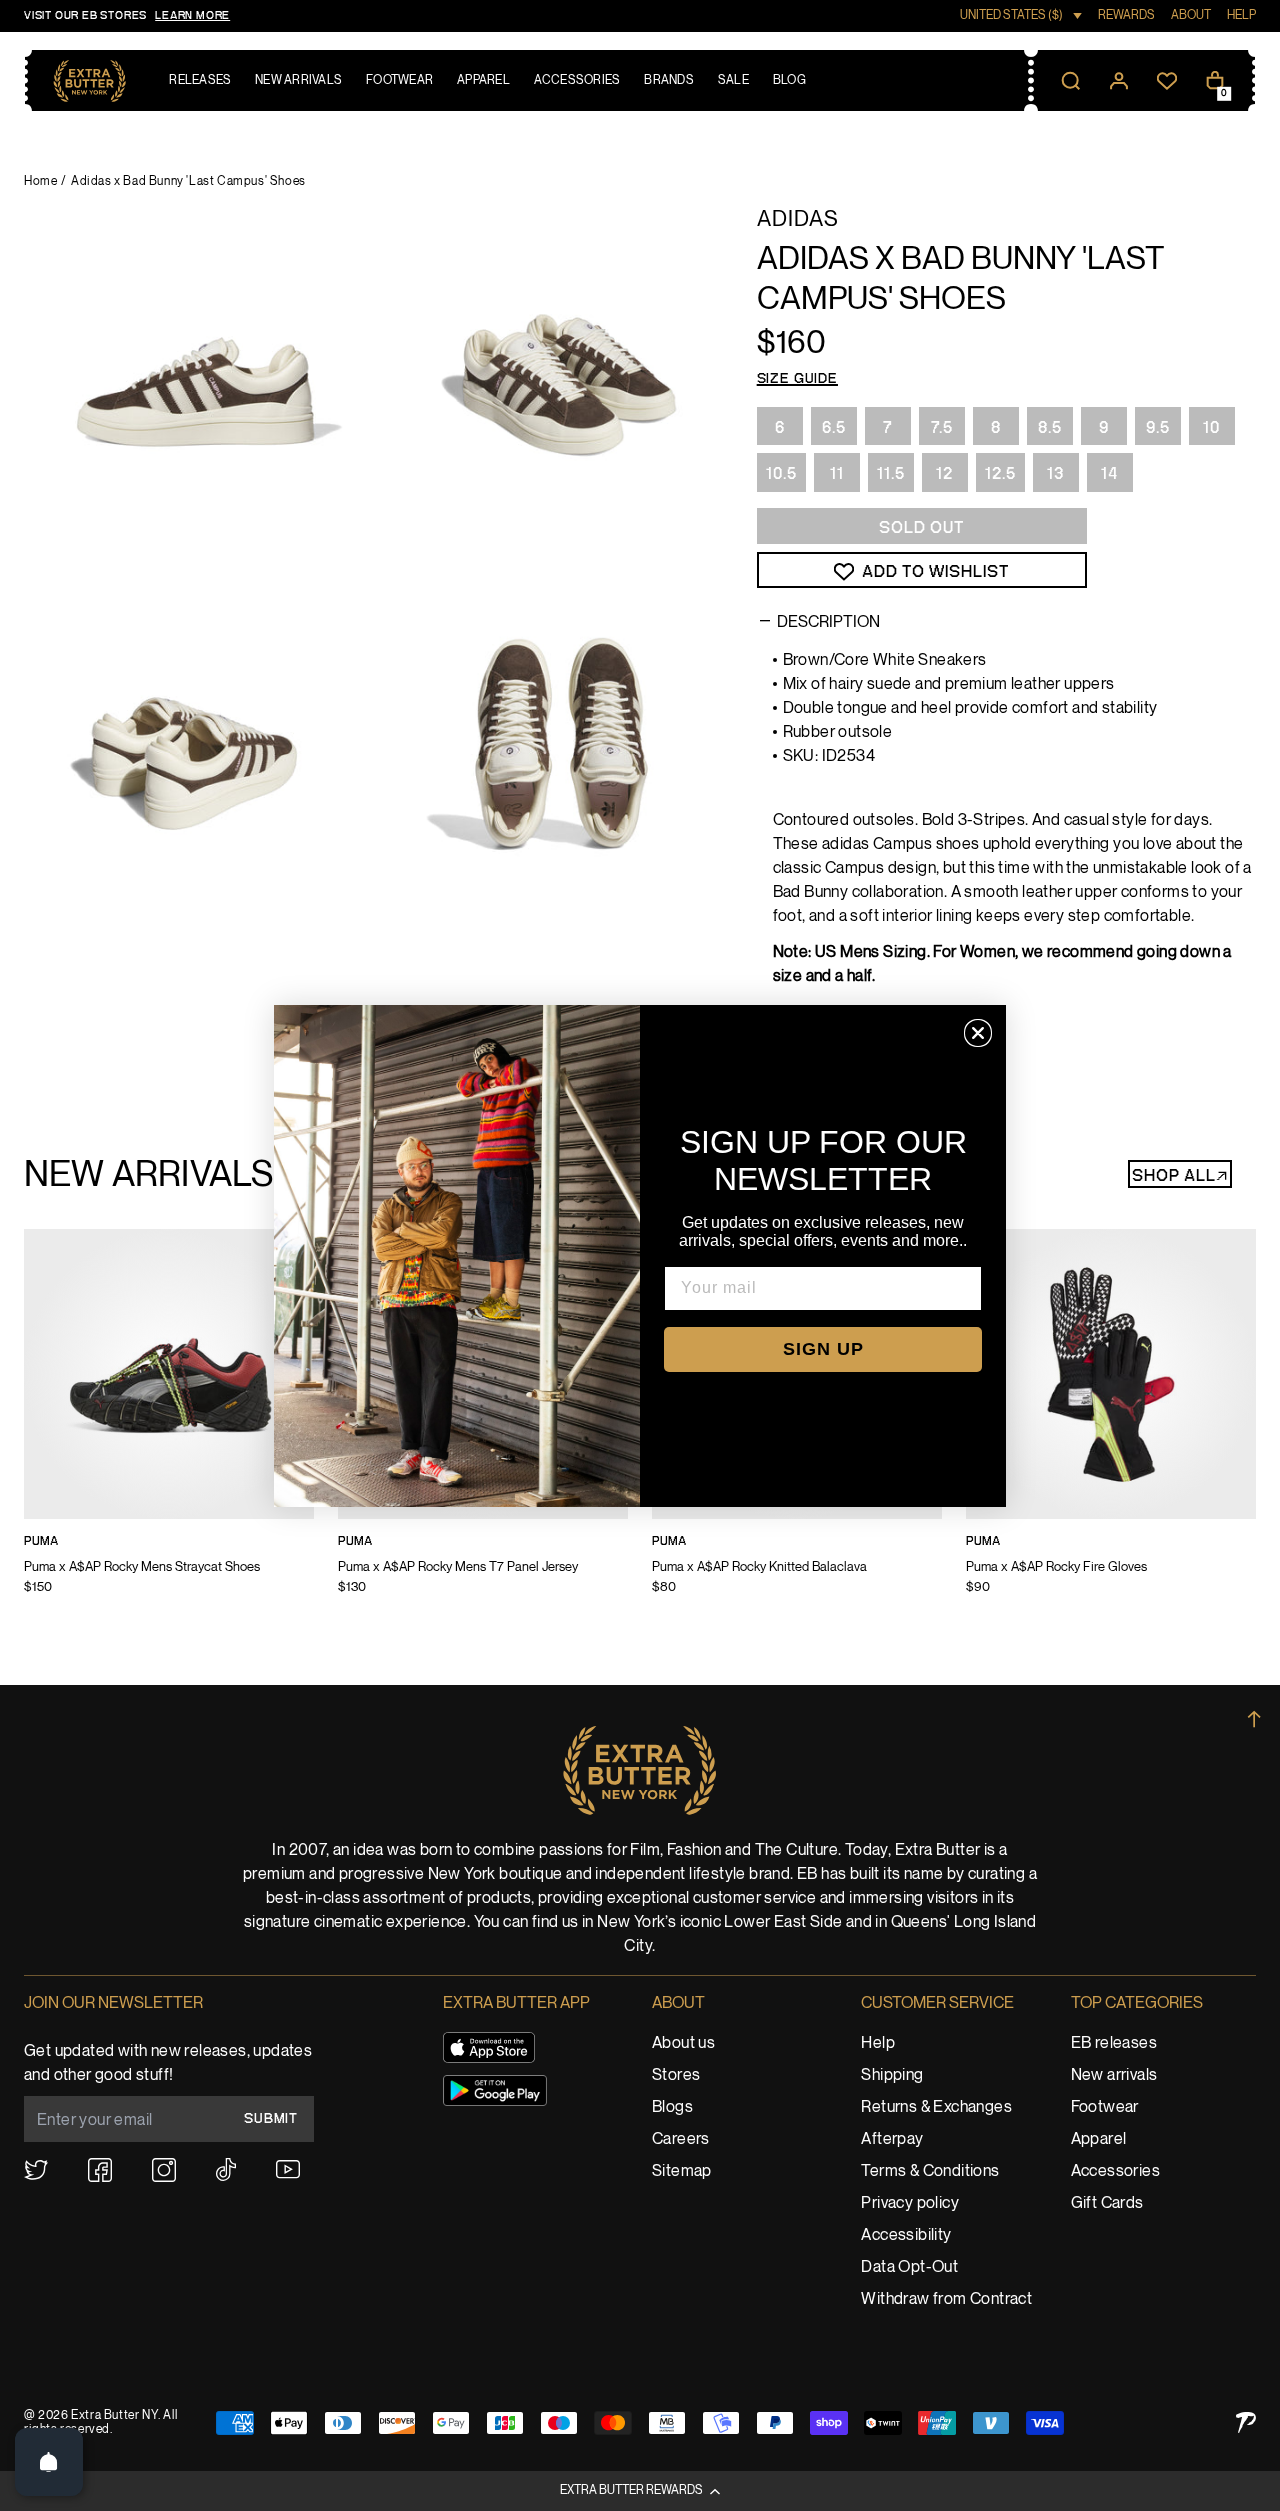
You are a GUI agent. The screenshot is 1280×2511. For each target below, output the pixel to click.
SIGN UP (823, 1349)
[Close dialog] (978, 1033)
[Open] (49, 2462)
